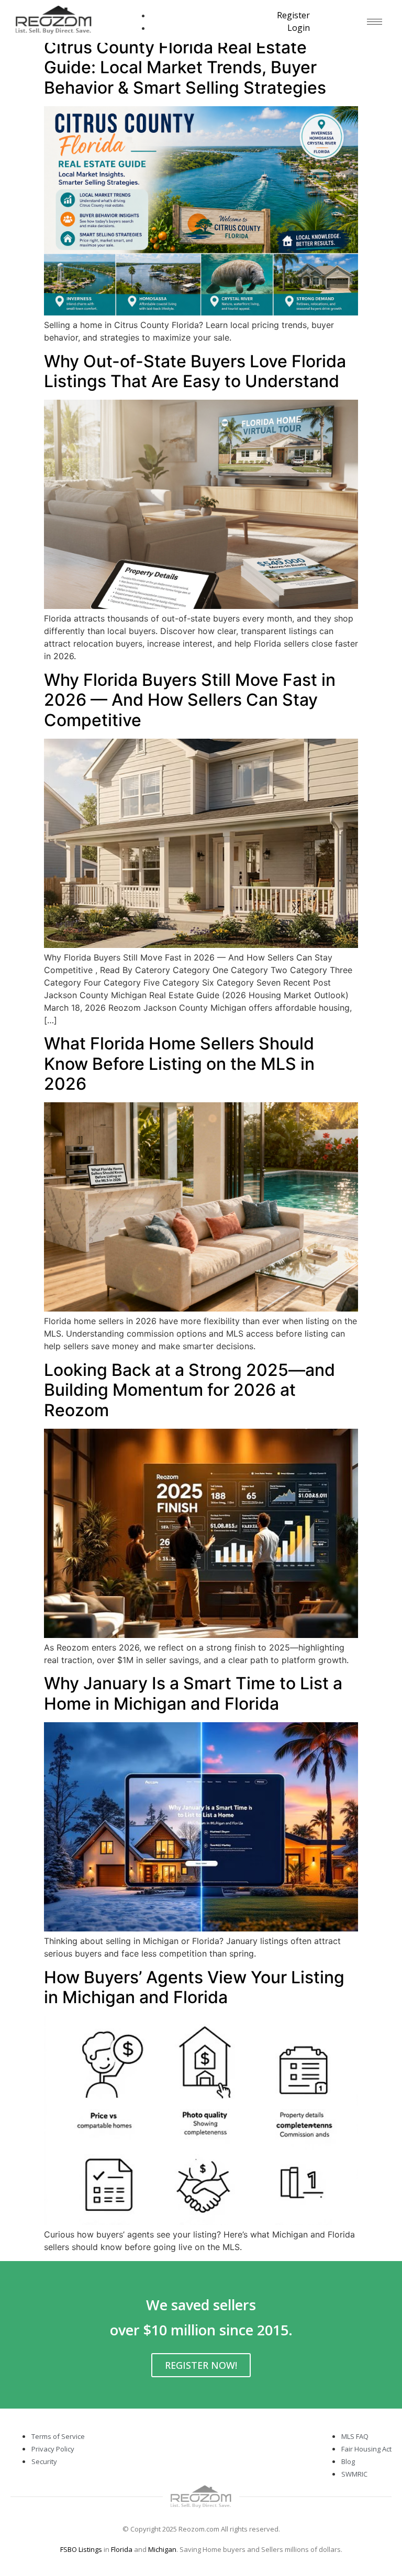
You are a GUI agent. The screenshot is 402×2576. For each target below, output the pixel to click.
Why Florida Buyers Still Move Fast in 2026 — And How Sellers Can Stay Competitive (190, 700)
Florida (122, 2549)
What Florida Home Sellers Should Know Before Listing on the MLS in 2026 (179, 1064)
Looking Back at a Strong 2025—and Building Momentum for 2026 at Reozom (189, 1390)
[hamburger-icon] (375, 22)
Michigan (162, 2549)
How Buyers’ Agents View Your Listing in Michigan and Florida (194, 1987)
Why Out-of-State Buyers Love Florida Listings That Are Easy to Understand (195, 371)
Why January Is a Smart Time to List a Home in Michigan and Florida (193, 1693)
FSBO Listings (81, 2549)
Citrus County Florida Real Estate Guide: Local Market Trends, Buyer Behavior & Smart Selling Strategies (185, 67)
